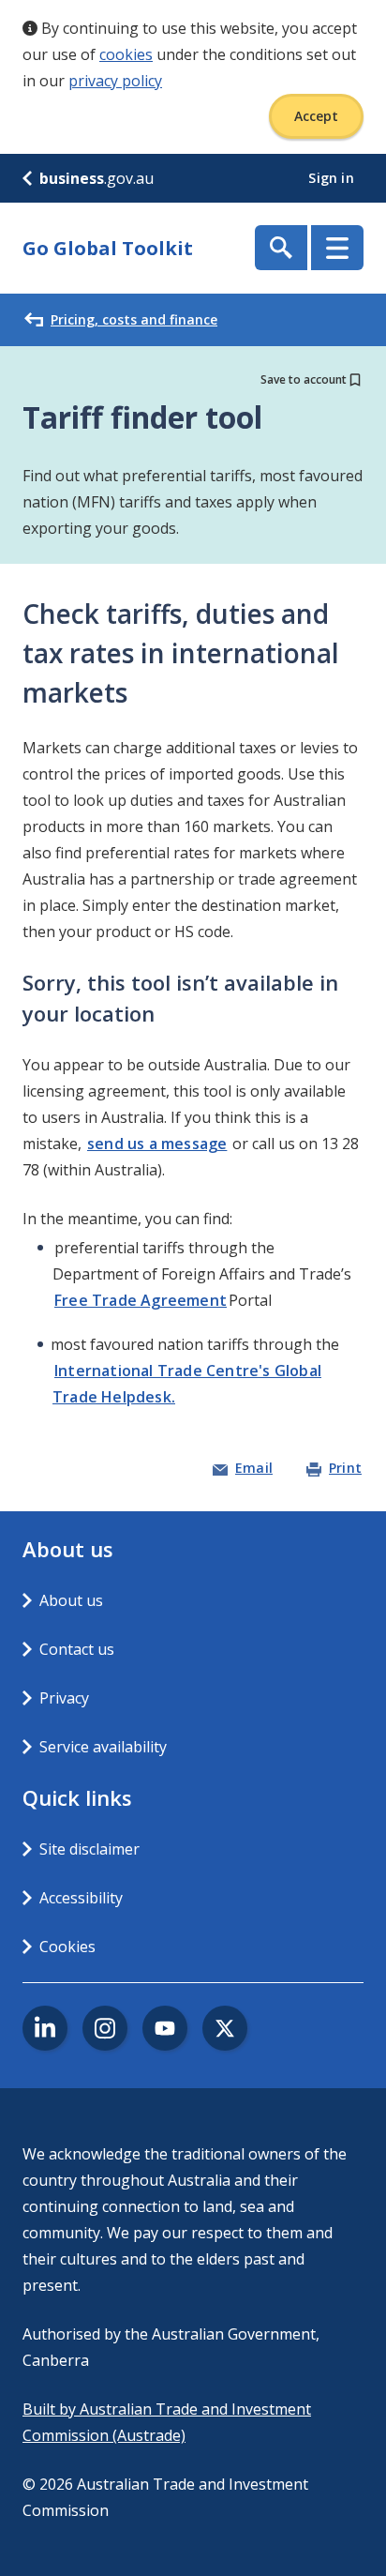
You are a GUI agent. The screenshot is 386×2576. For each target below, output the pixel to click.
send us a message (157, 1144)
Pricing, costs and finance (134, 319)
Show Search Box (281, 248)
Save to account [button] (304, 379)
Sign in (333, 178)
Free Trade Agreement (141, 1300)
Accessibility (81, 1898)
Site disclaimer (89, 1849)
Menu (337, 248)
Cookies (67, 1947)
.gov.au (96, 178)
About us (71, 1600)
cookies (126, 54)
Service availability (103, 1747)
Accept (316, 116)
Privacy (64, 1698)
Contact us (77, 1649)
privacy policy (115, 81)
